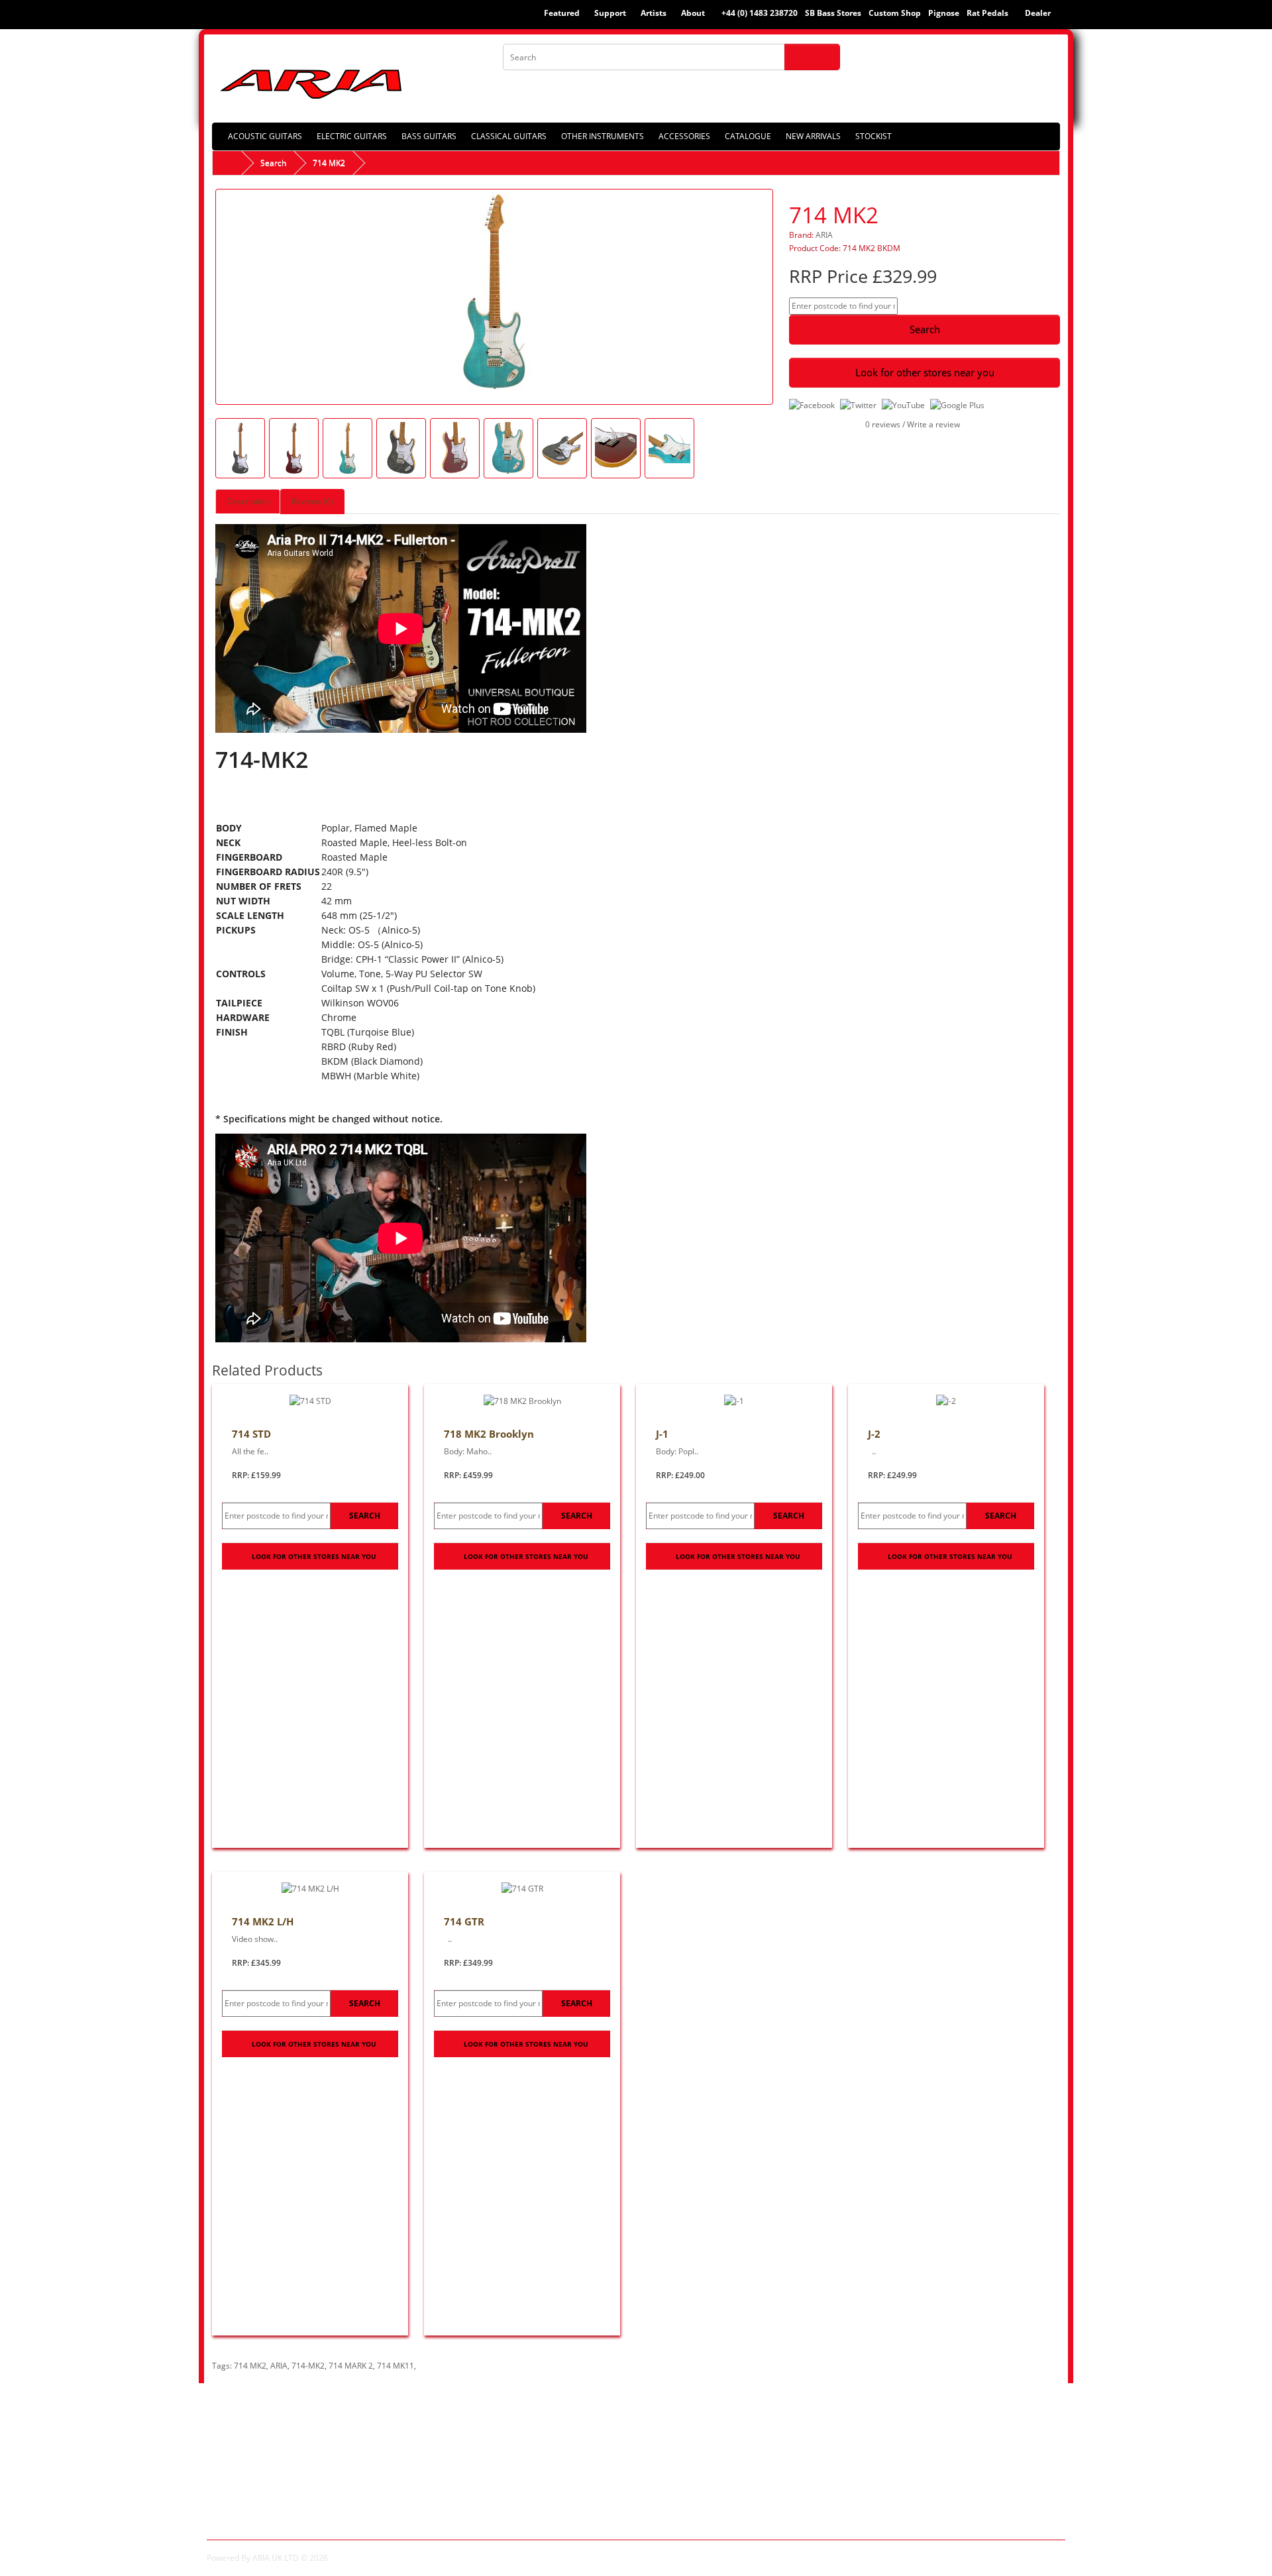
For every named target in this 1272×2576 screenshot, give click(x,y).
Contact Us (450, 2438)
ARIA (824, 235)
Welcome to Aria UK (252, 2481)
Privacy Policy (238, 2467)
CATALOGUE (748, 136)
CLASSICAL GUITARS (509, 136)
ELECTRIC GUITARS (352, 136)
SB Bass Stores (833, 13)
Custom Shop (895, 13)
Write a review (933, 424)
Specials (662, 2452)
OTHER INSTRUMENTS (603, 136)
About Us (228, 2438)
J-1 (662, 1434)
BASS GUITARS (429, 136)
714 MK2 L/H (263, 1921)
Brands (660, 2438)
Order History (894, 2452)
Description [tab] (248, 501)
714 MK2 (329, 163)
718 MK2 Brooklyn (489, 1434)
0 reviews (883, 424)
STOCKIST (874, 136)
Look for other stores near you (925, 372)
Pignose (944, 13)
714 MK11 (396, 2366)
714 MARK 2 (351, 2366)
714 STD (251, 1434)
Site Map (445, 2452)
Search (273, 163)
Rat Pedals (987, 13)
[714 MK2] (494, 296)
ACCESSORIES (684, 136)
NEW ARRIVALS (813, 136)
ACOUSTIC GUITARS (265, 136)
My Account (890, 2438)
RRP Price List (238, 2452)
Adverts (224, 2510)
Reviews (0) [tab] (312, 501)
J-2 (874, 1434)
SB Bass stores (240, 2496)
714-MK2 (308, 2366)
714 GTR (464, 1921)
